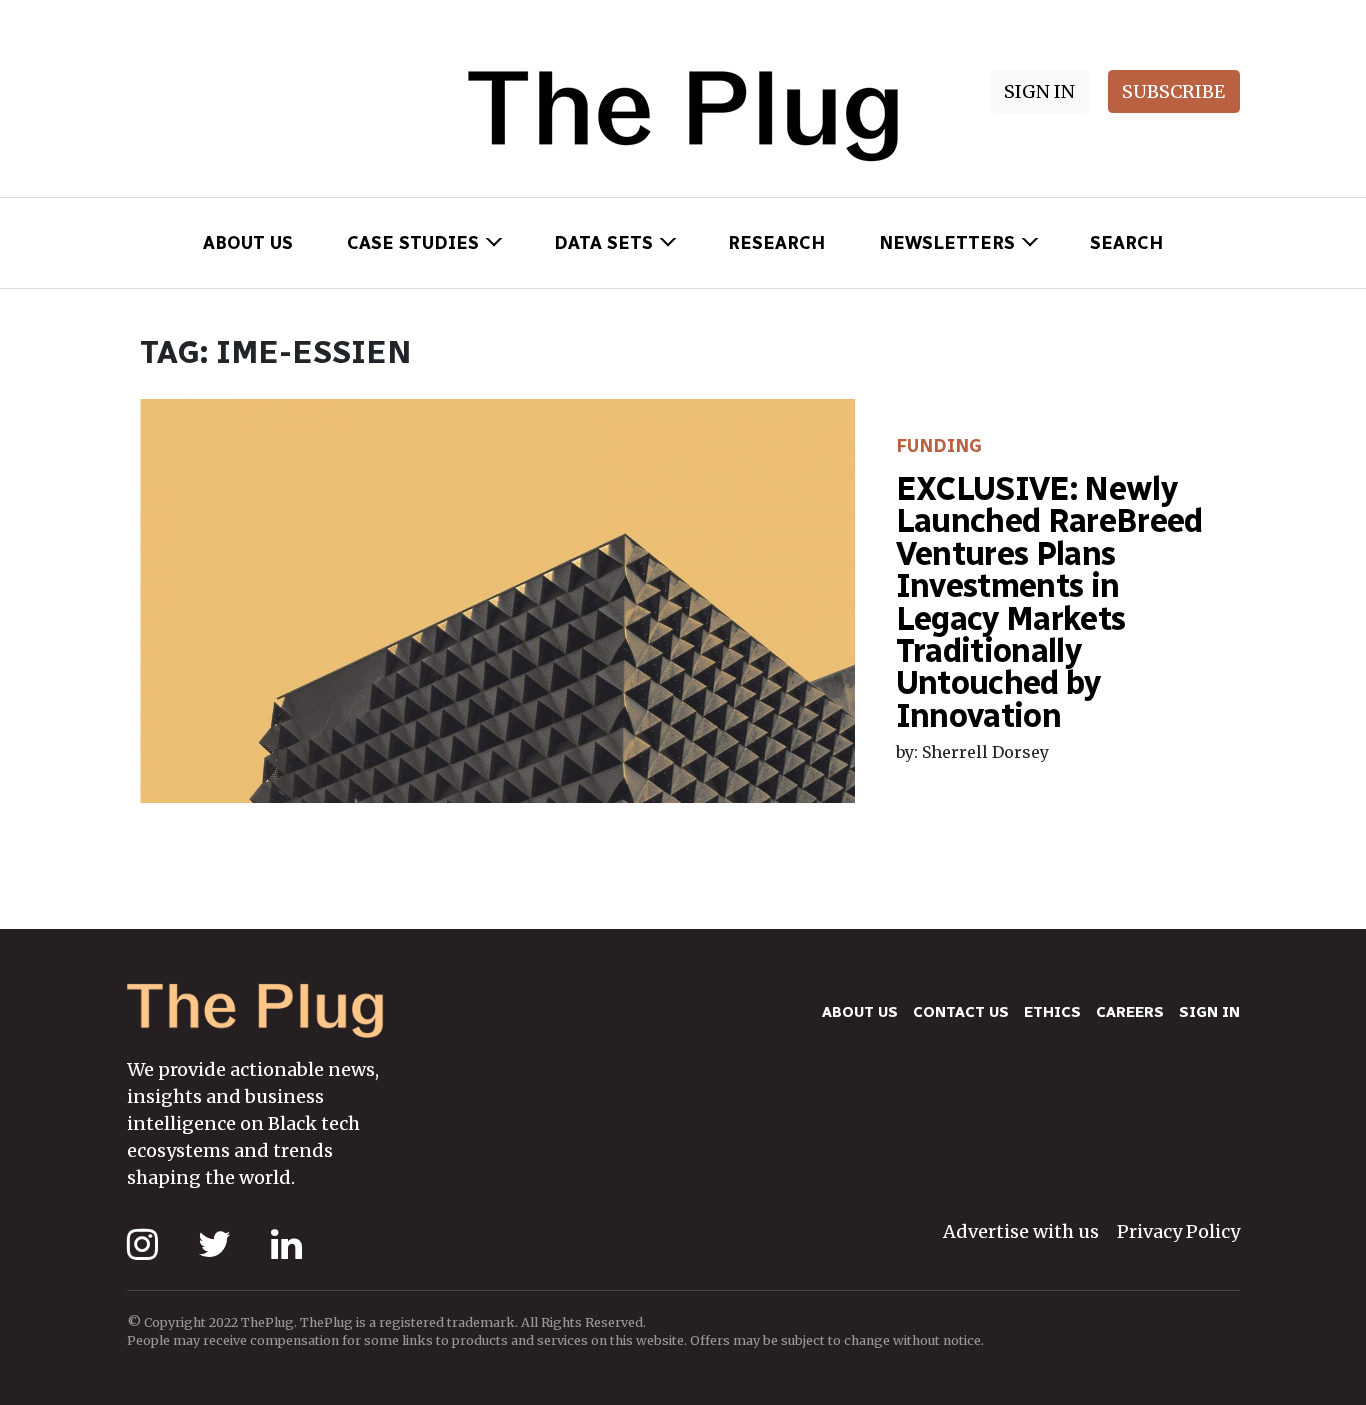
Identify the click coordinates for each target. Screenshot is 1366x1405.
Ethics (1052, 1012)
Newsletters (947, 243)
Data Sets (603, 243)
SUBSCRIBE (1173, 91)
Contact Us (961, 1012)
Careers (1130, 1012)
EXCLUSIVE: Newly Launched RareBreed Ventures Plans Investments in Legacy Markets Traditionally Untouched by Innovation (1049, 602)
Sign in (1209, 1012)
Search (1126, 243)
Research (776, 243)
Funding (939, 446)
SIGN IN (1039, 91)
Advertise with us (1021, 1231)
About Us (248, 243)
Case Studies (413, 243)
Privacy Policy (1178, 1231)
